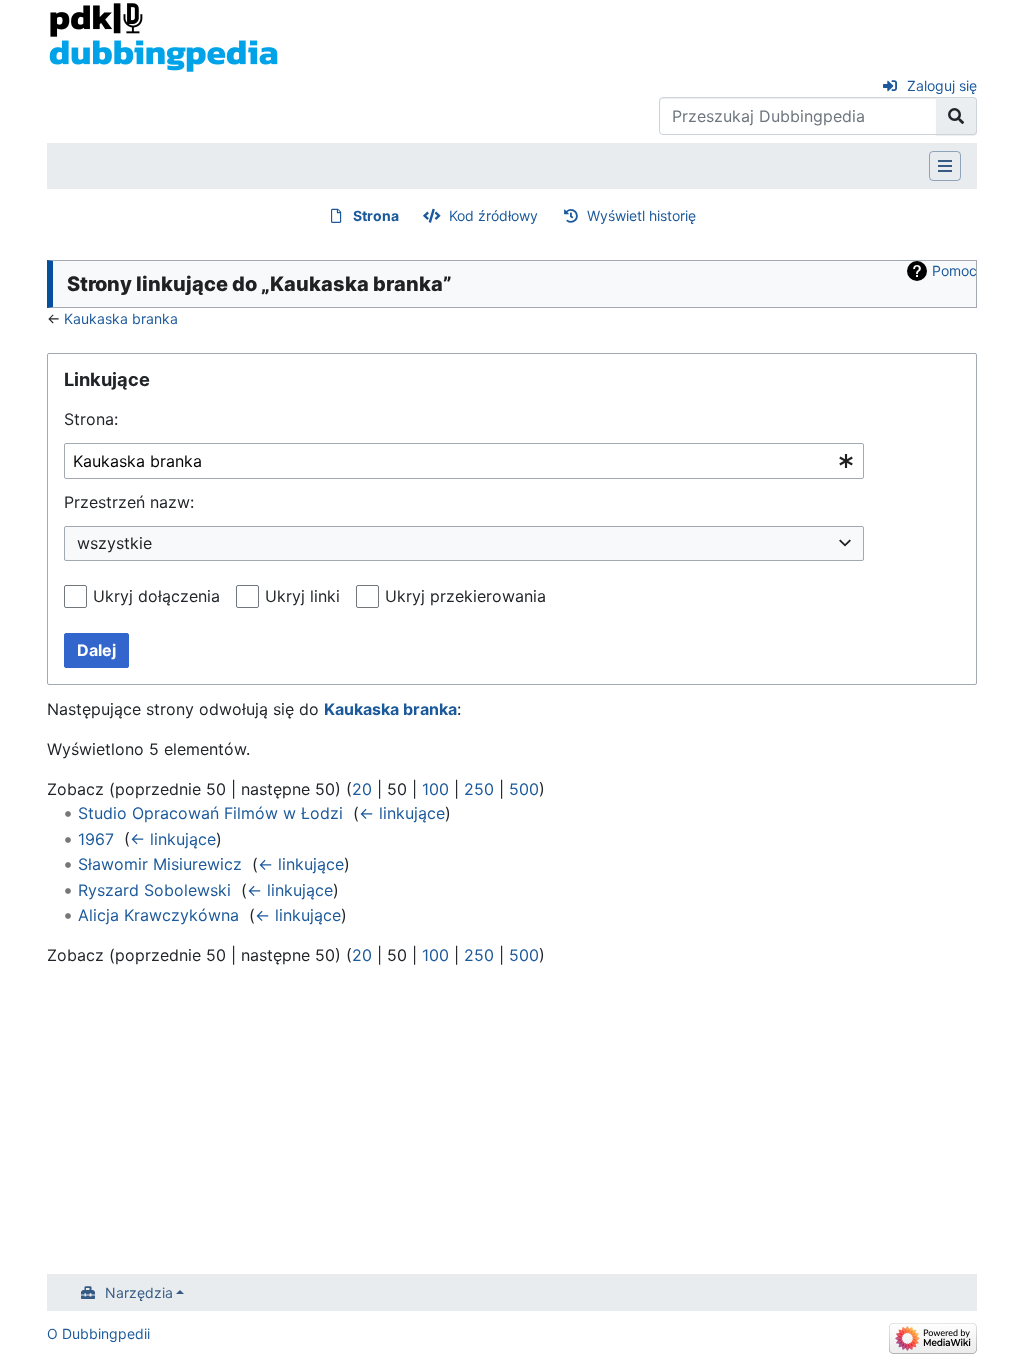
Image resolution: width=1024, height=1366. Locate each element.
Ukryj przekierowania (465, 596)
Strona (376, 215)
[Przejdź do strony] (956, 116)
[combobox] (464, 461)
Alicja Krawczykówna (158, 915)
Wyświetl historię (641, 215)
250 (479, 789)
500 (524, 789)
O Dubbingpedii (98, 1333)
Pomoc (954, 270)
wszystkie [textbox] (114, 543)
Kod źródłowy (493, 215)
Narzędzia (139, 1292)
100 (435, 789)
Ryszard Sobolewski (154, 890)
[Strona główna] (163, 36)
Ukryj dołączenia (156, 596)
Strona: (91, 419)
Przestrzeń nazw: (129, 502)
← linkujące (402, 813)
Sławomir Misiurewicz (160, 864)
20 (362, 789)
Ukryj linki (302, 596)
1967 (96, 839)
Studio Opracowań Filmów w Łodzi (210, 813)
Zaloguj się (942, 85)
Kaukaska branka (121, 318)
